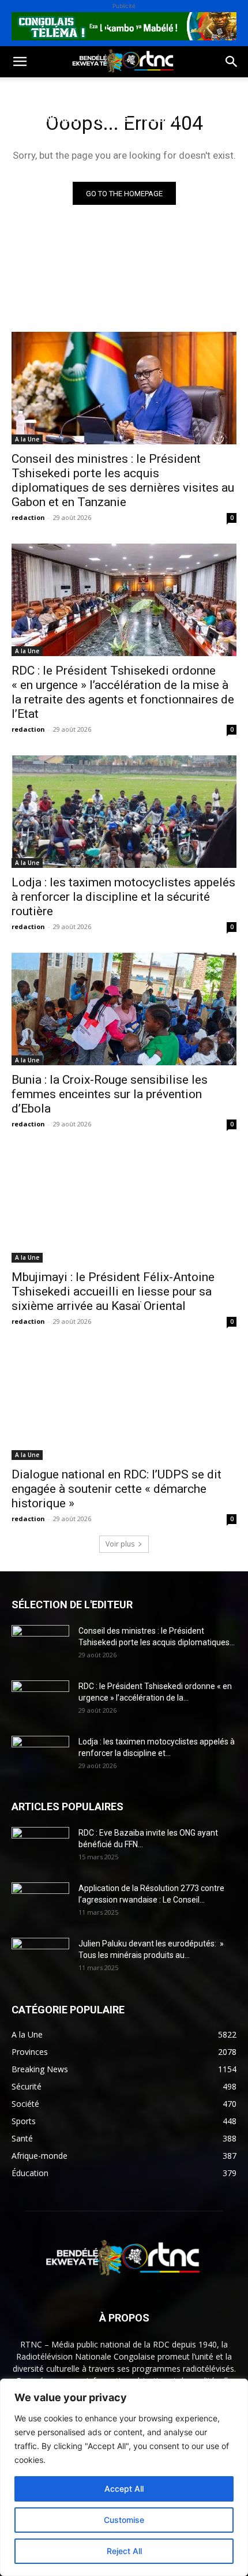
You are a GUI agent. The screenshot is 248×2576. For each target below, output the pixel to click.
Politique (31, 91)
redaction (28, 517)
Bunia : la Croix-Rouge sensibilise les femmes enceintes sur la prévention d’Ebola (110, 1094)
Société (85, 91)
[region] (124, 2477)
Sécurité (163, 119)
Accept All (124, 2489)
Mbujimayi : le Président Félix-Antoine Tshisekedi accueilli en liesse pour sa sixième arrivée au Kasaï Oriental (113, 1291)
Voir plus (120, 1544)
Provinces (106, 146)
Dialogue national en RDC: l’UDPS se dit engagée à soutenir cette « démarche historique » (117, 1489)
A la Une (27, 439)
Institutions (38, 146)
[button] (20, 62)
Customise (124, 2520)
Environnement (45, 119)
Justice (112, 119)
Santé (175, 91)
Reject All (124, 2551)
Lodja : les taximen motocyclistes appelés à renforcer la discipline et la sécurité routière (123, 897)
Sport (132, 91)
